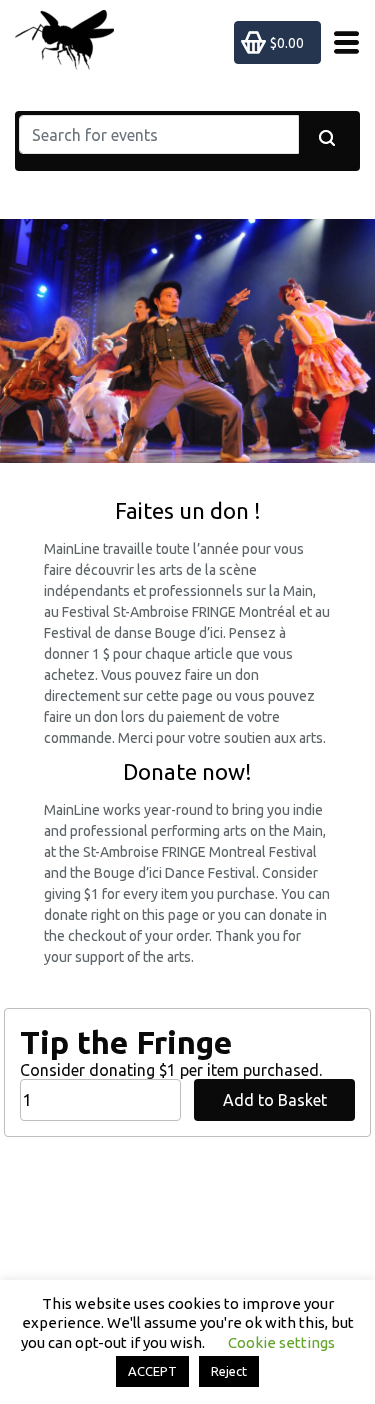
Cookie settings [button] (281, 1342)
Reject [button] (229, 1371)
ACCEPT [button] (152, 1371)
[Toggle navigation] (340, 42)
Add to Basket (275, 1100)
